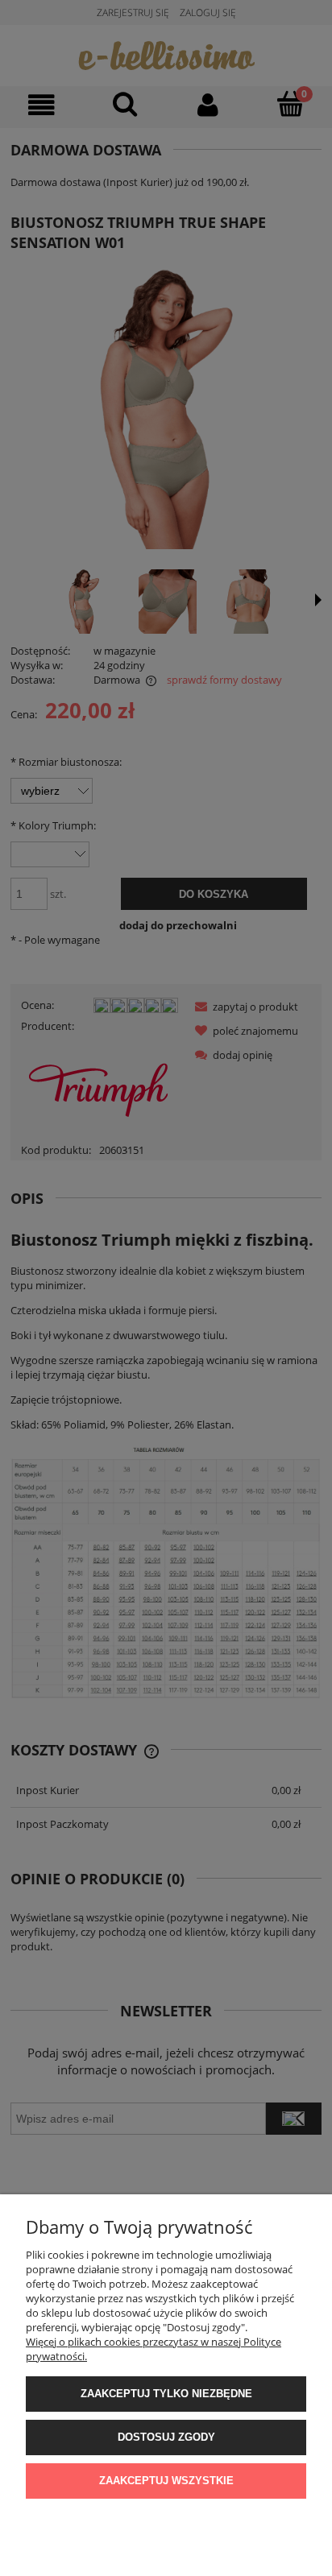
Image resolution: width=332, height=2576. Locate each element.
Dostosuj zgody (166, 2437)
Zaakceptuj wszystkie (166, 2481)
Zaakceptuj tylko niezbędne (166, 2394)
